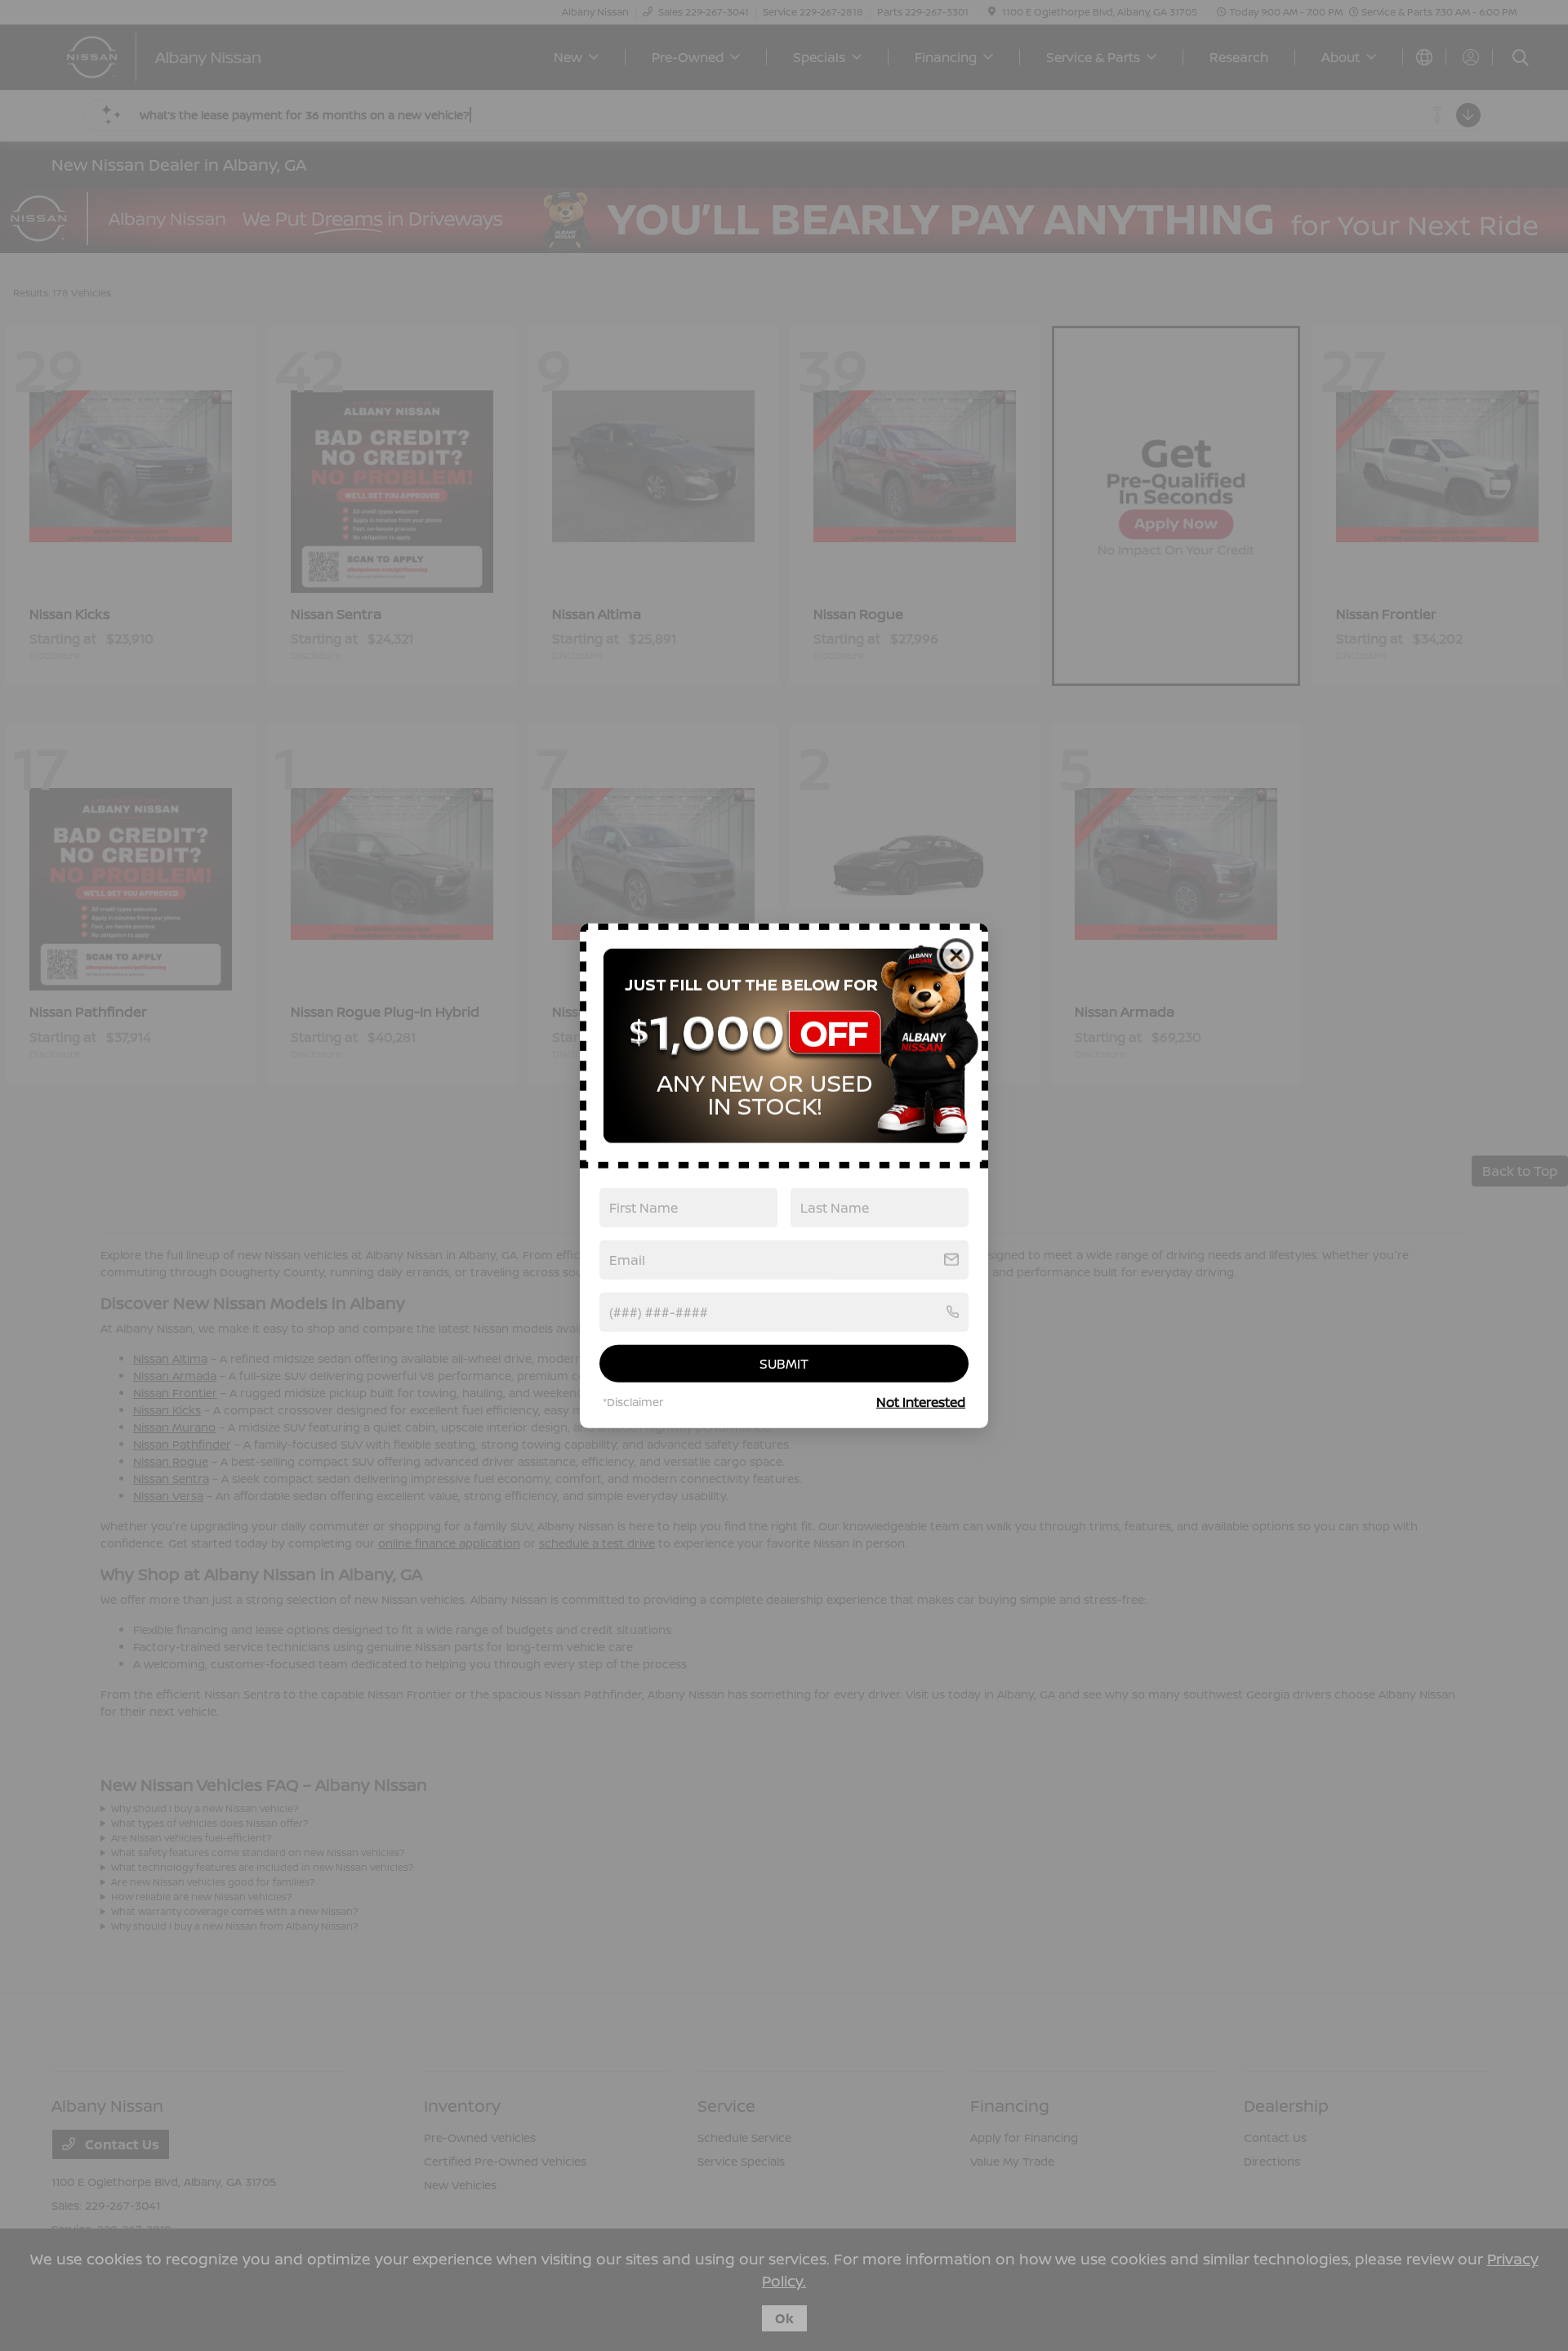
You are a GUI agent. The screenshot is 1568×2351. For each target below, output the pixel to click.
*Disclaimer (633, 1402)
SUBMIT (784, 1363)
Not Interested (921, 1402)
